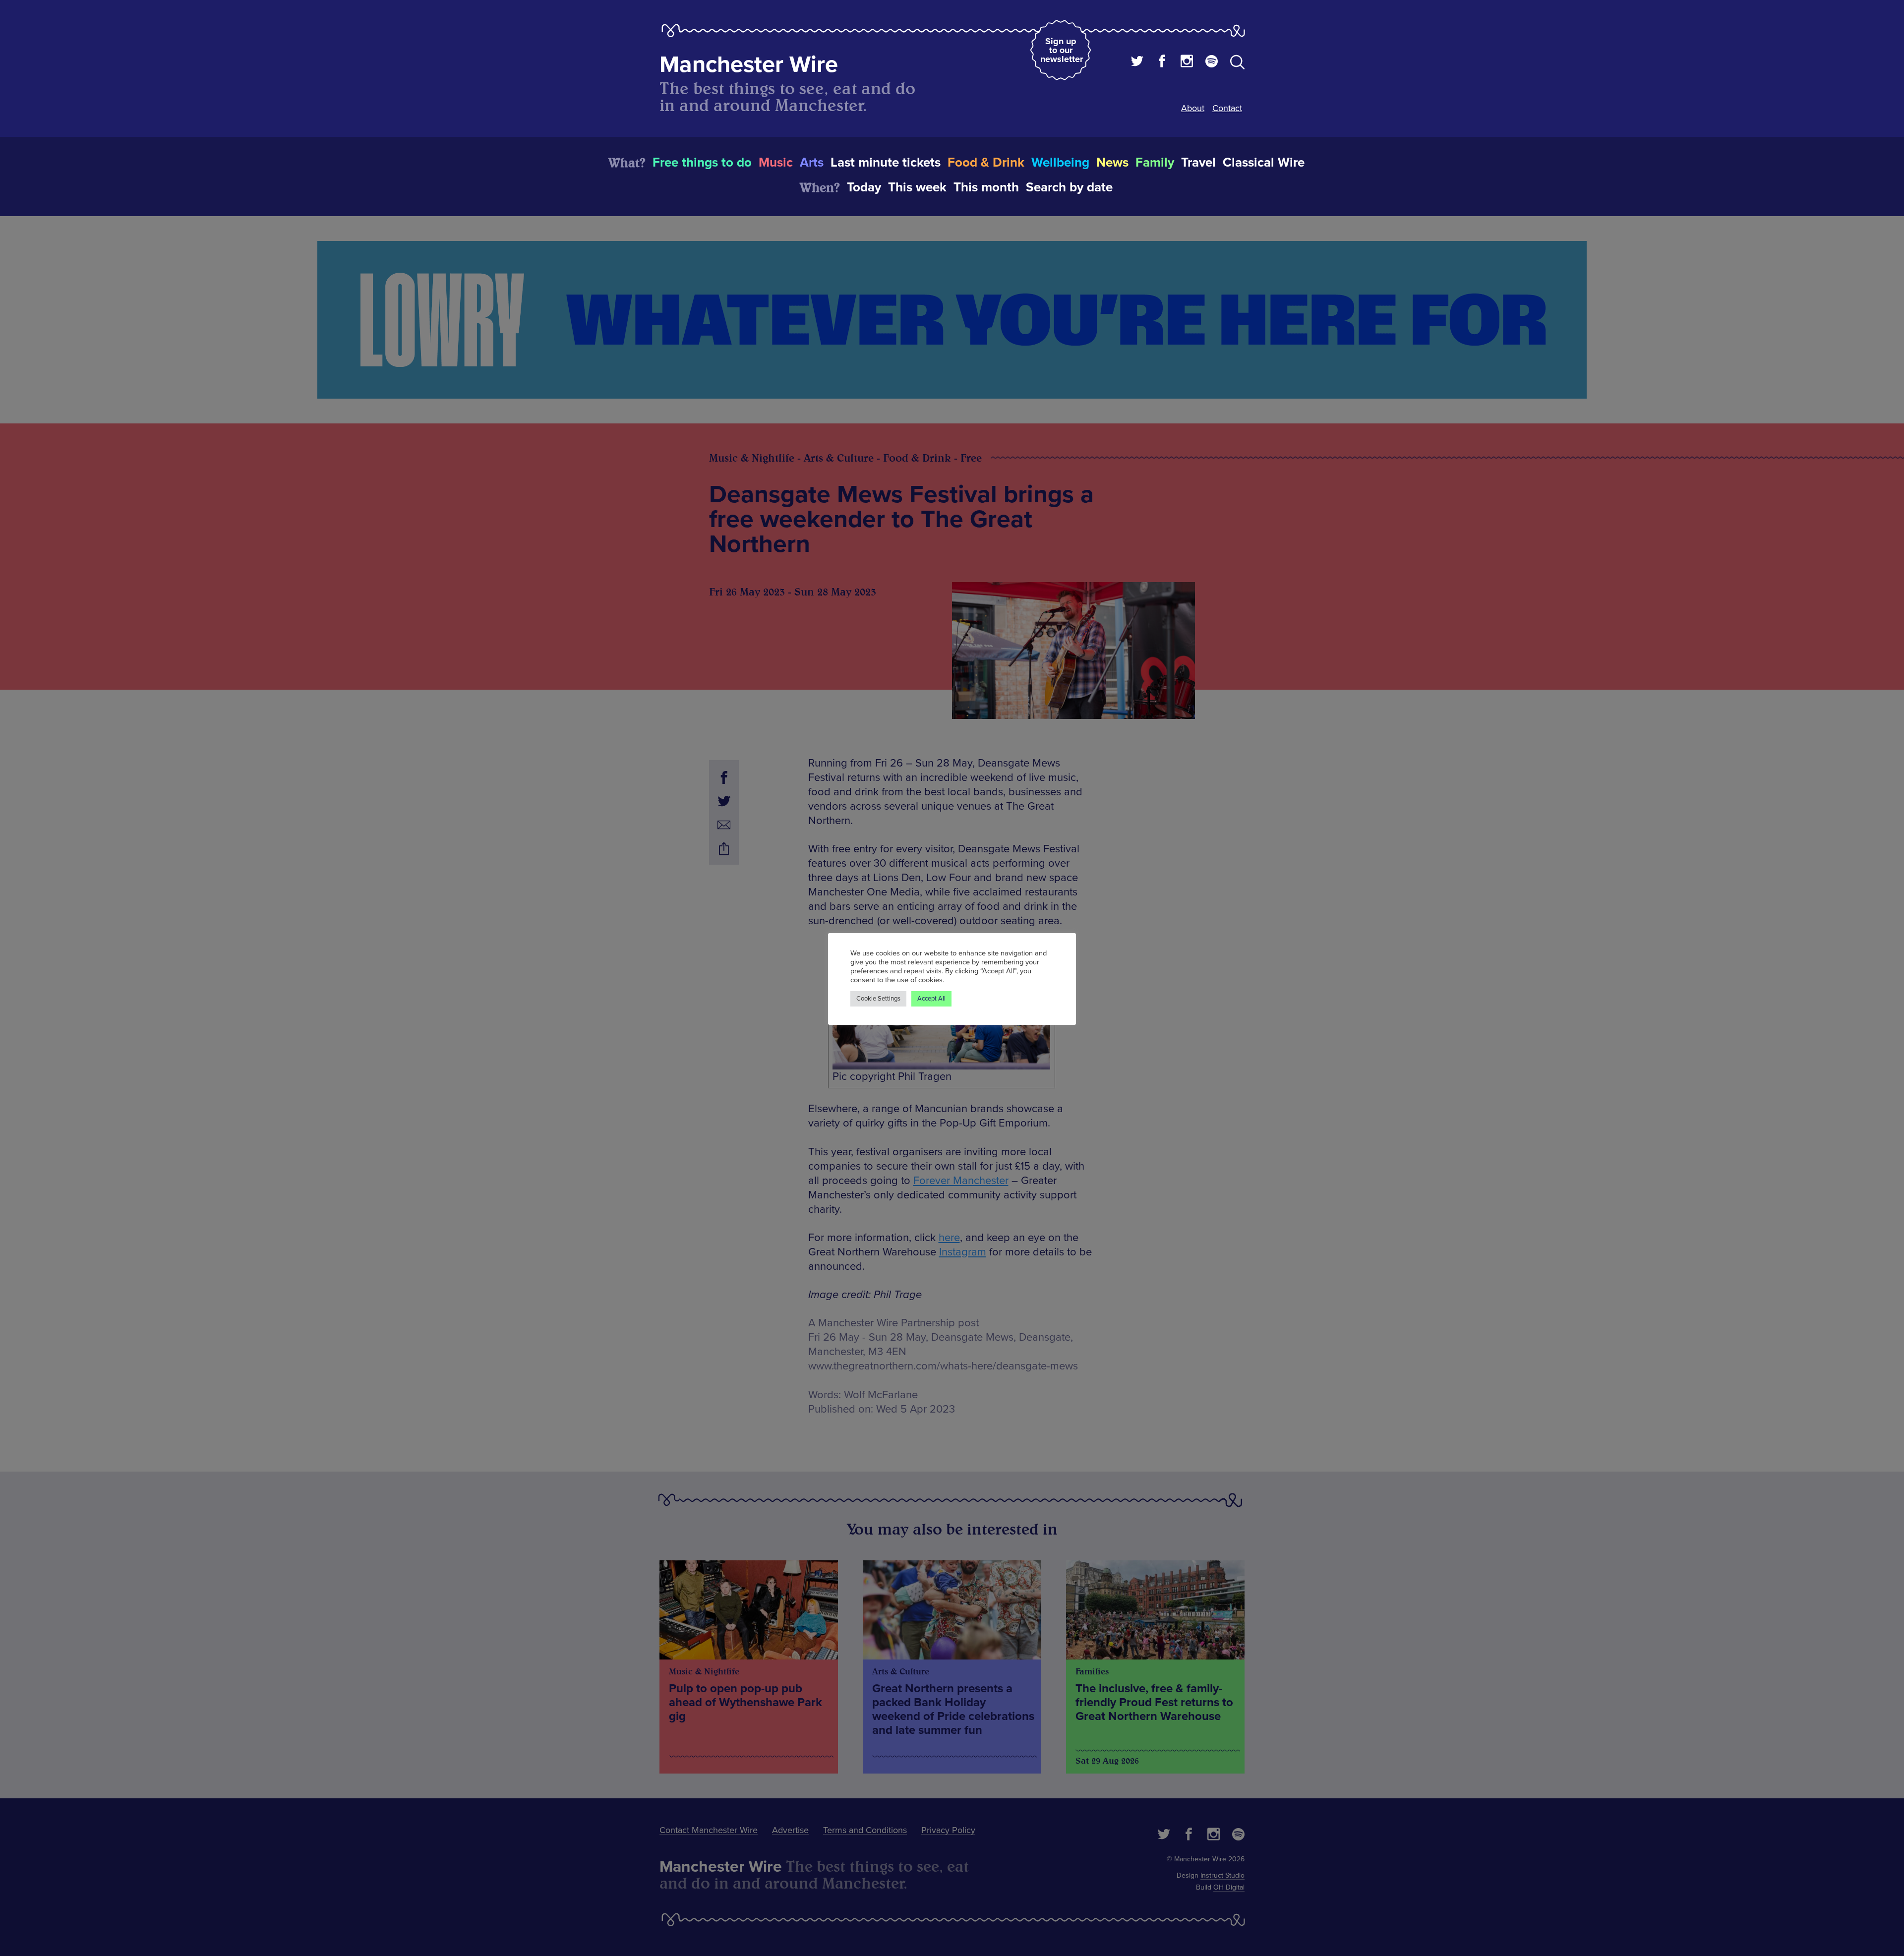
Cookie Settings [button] (878, 999)
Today (864, 187)
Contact (1227, 108)
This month (986, 187)
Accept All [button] (931, 999)
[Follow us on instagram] (1187, 62)
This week (917, 187)
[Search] (1237, 64)
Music (776, 163)
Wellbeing (1060, 163)
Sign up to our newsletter (1062, 50)
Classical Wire (1264, 163)
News (1112, 163)
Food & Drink (986, 163)
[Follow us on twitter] (1137, 62)
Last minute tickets (886, 163)
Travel (1198, 163)
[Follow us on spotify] (1212, 62)
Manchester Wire (749, 65)
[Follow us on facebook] (1162, 62)
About (1193, 108)
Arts (812, 163)
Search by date (1069, 187)
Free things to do (702, 163)
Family (1155, 163)
